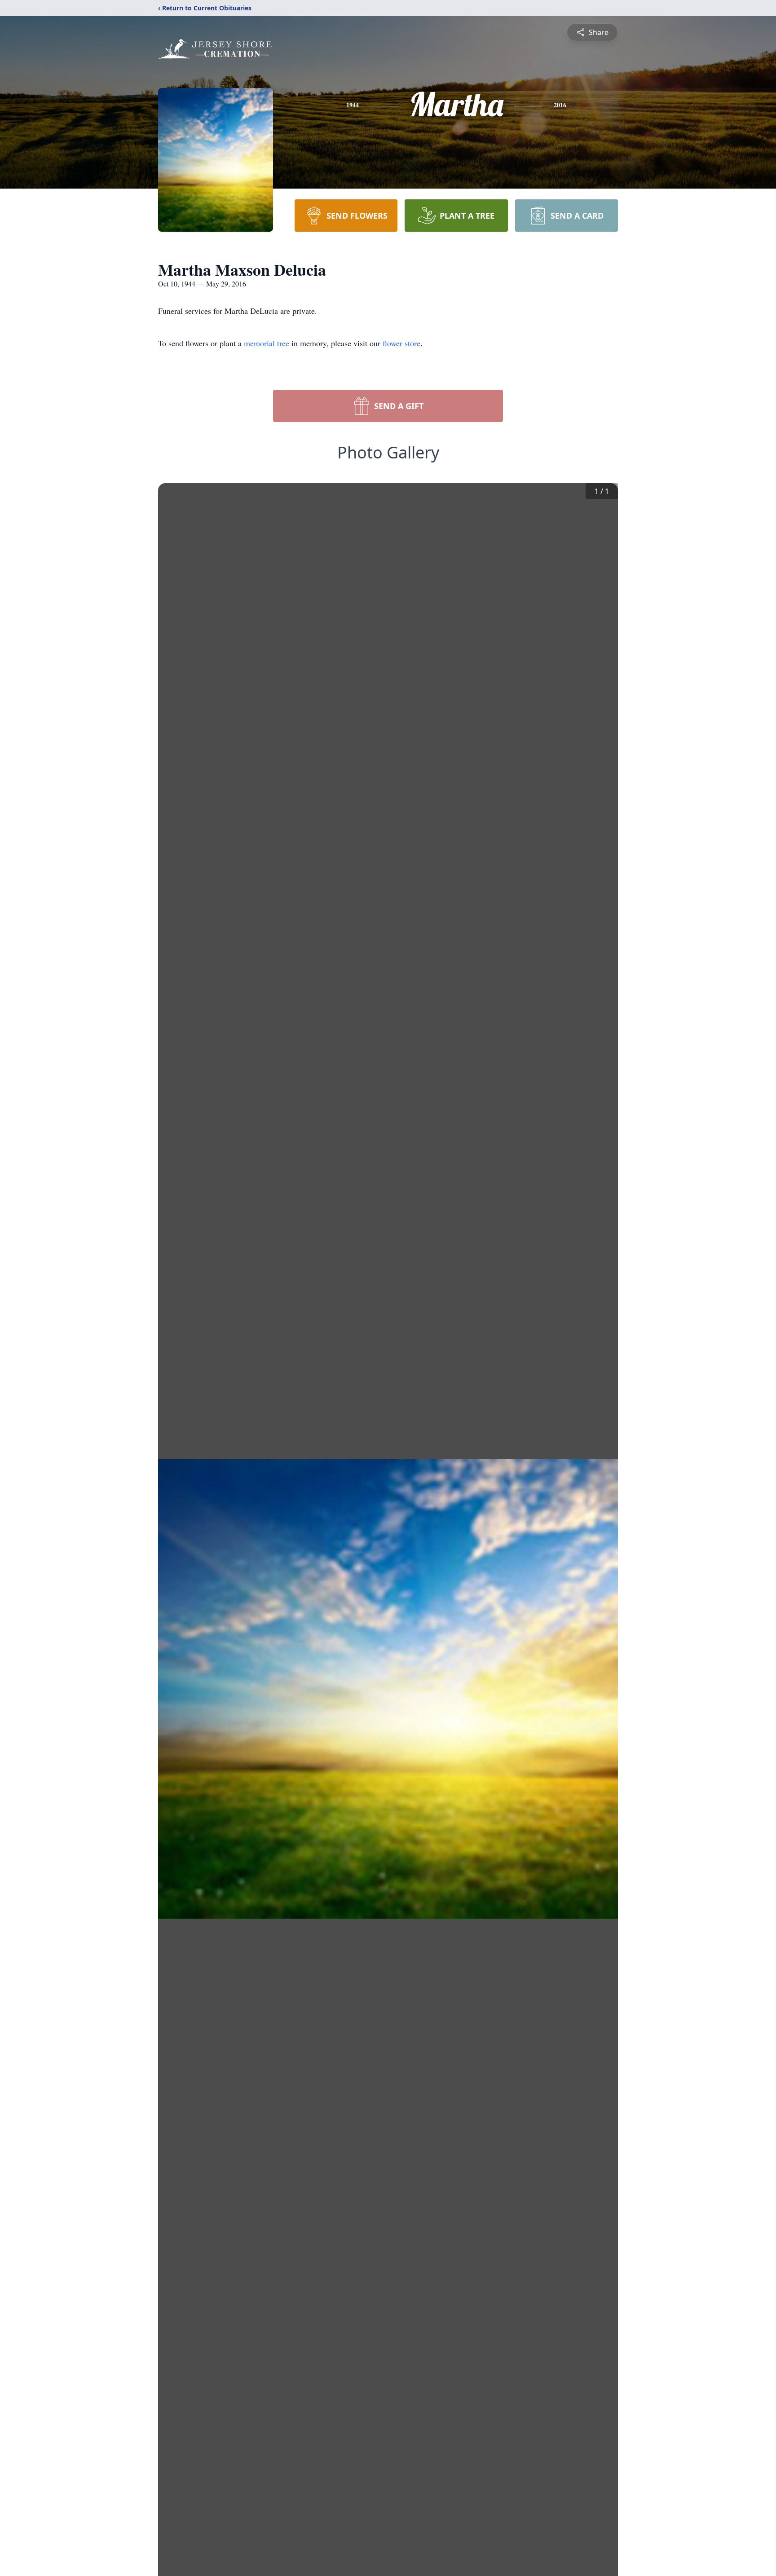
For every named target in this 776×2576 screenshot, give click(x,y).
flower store (401, 343)
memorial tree (267, 343)
